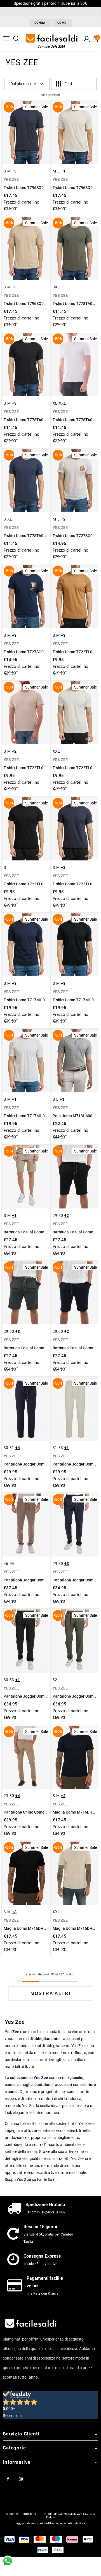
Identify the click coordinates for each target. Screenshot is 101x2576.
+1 (63, 171)
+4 (18, 1448)
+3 (14, 171)
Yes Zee (24, 2180)
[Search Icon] (16, 39)
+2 (63, 519)
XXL (62, 403)
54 (12, 1564)
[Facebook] (8, 2479)
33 (61, 1448)
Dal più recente (23, 84)
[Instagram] (21, 2479)
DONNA (40, 23)
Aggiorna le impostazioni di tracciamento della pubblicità (50, 2523)
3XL (56, 287)
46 (6, 1564)
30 (61, 1215)
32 (55, 1680)
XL (55, 403)
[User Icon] (87, 39)
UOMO (62, 23)
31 (12, 1448)
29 (55, 1215)
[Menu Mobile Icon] (6, 39)
